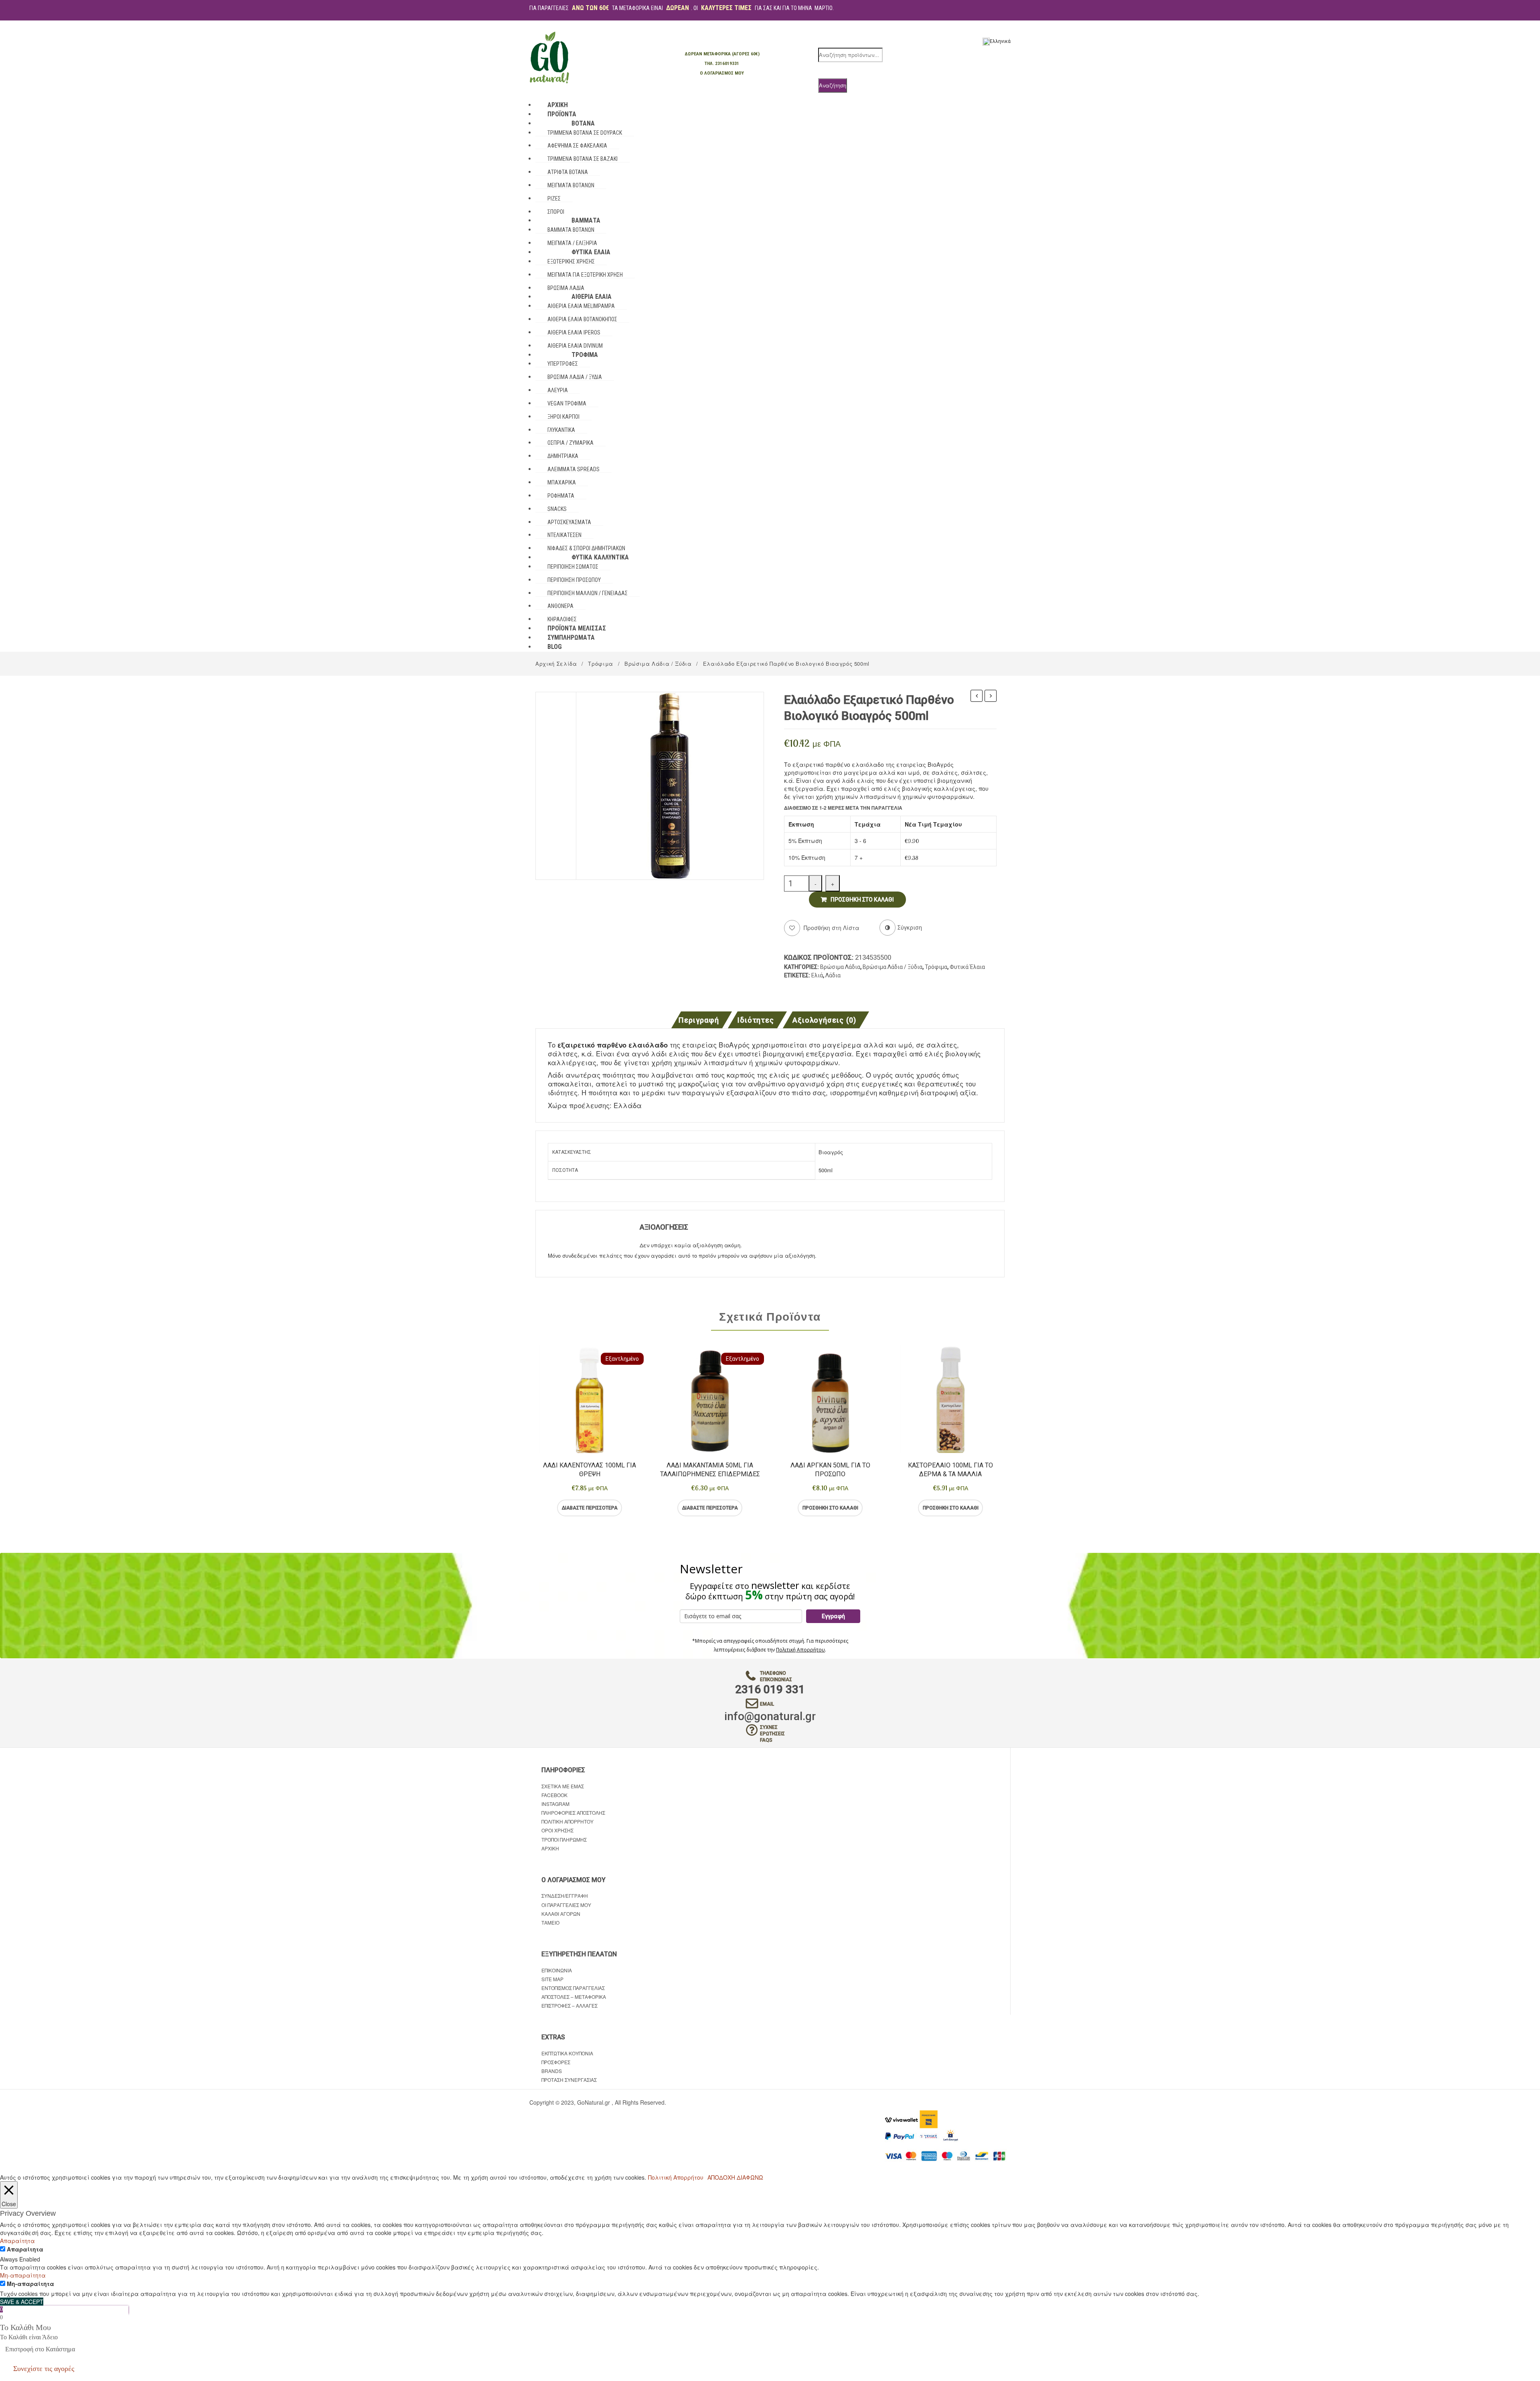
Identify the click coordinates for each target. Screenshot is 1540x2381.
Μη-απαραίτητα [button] (23, 2275)
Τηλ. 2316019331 (722, 63)
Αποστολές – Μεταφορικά (574, 1997)
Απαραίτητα (25, 2249)
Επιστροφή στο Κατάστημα (40, 2349)
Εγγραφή (833, 1616)
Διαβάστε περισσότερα (590, 1508)
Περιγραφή (698, 1020)
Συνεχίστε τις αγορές (44, 2369)
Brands (552, 2071)
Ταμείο (550, 1922)
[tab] (701, 1020)
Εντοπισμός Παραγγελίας (573, 1988)
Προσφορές (556, 2062)
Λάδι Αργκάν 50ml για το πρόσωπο (830, 1470)
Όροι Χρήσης (557, 1830)
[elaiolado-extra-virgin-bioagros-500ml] (670, 785)
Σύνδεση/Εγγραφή (565, 1896)
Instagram (555, 1804)
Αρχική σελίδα (556, 664)
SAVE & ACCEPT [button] (22, 2302)
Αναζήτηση (833, 85)
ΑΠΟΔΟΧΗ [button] (721, 2177)
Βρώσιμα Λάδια (840, 967)
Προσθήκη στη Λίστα (831, 928)
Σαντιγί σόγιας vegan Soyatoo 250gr (991, 697)
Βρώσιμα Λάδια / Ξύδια (658, 664)
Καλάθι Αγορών (561, 1914)
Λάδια (833, 975)
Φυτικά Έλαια (967, 967)
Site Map (552, 1979)
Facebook (554, 1795)
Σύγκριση (622, 1508)
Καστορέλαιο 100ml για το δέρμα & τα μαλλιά (950, 1470)
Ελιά (817, 975)
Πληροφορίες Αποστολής (573, 1813)
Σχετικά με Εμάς (563, 1786)
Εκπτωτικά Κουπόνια (567, 2053)
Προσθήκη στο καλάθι (862, 900)
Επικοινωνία (557, 1970)
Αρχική (550, 1848)
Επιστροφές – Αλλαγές (569, 2005)
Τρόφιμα (601, 664)
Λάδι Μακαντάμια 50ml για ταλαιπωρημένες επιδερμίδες (710, 1470)
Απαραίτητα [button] (17, 2241)
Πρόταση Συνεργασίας (569, 2080)
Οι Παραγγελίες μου (566, 1905)
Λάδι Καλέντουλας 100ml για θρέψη (590, 1470)
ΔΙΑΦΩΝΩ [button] (750, 2177)
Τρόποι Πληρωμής (564, 1839)
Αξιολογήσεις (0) (824, 1020)
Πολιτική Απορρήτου (800, 1650)
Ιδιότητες (756, 1020)
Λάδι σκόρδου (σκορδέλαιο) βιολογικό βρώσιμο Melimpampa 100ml (977, 697)
